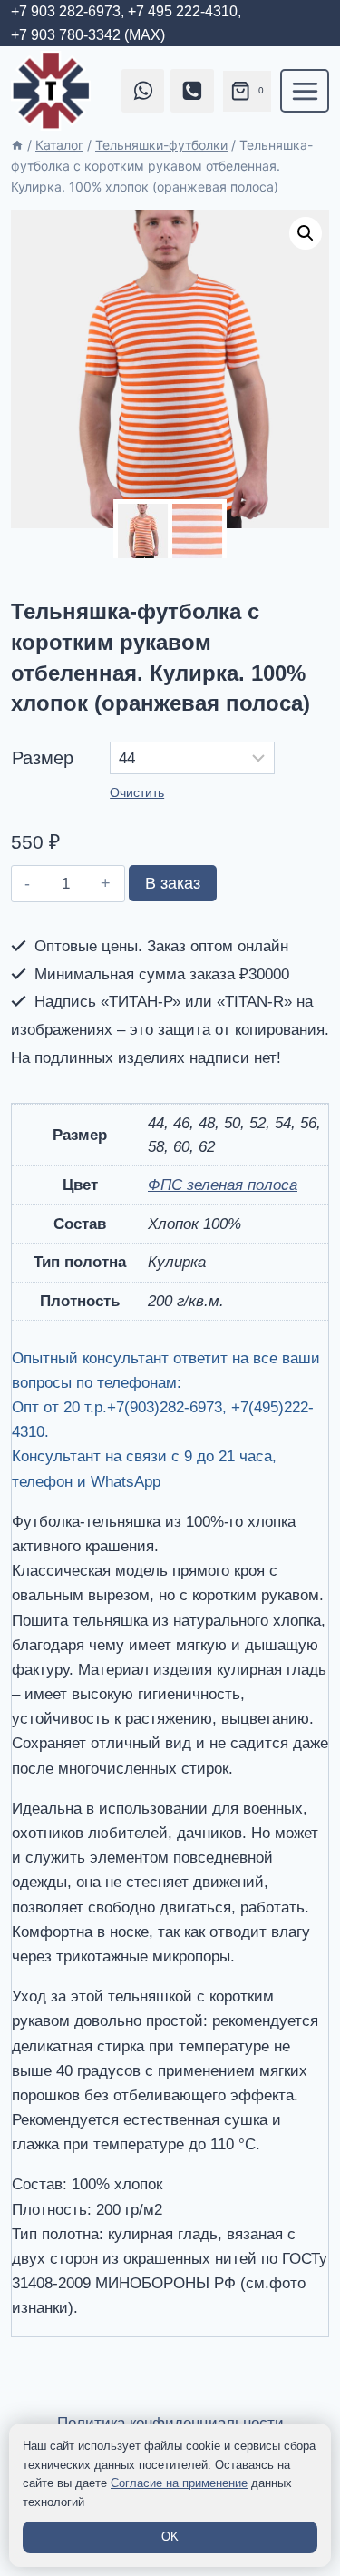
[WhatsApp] (143, 91)
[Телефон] (192, 91)
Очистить (137, 792)
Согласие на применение (179, 2483)
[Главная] (17, 145)
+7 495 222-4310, (185, 11)
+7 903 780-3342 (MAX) (88, 35)
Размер (43, 758)
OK (170, 2537)
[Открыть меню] (305, 91)
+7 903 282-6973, (68, 11)
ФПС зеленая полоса (223, 1185)
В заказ (173, 883)
